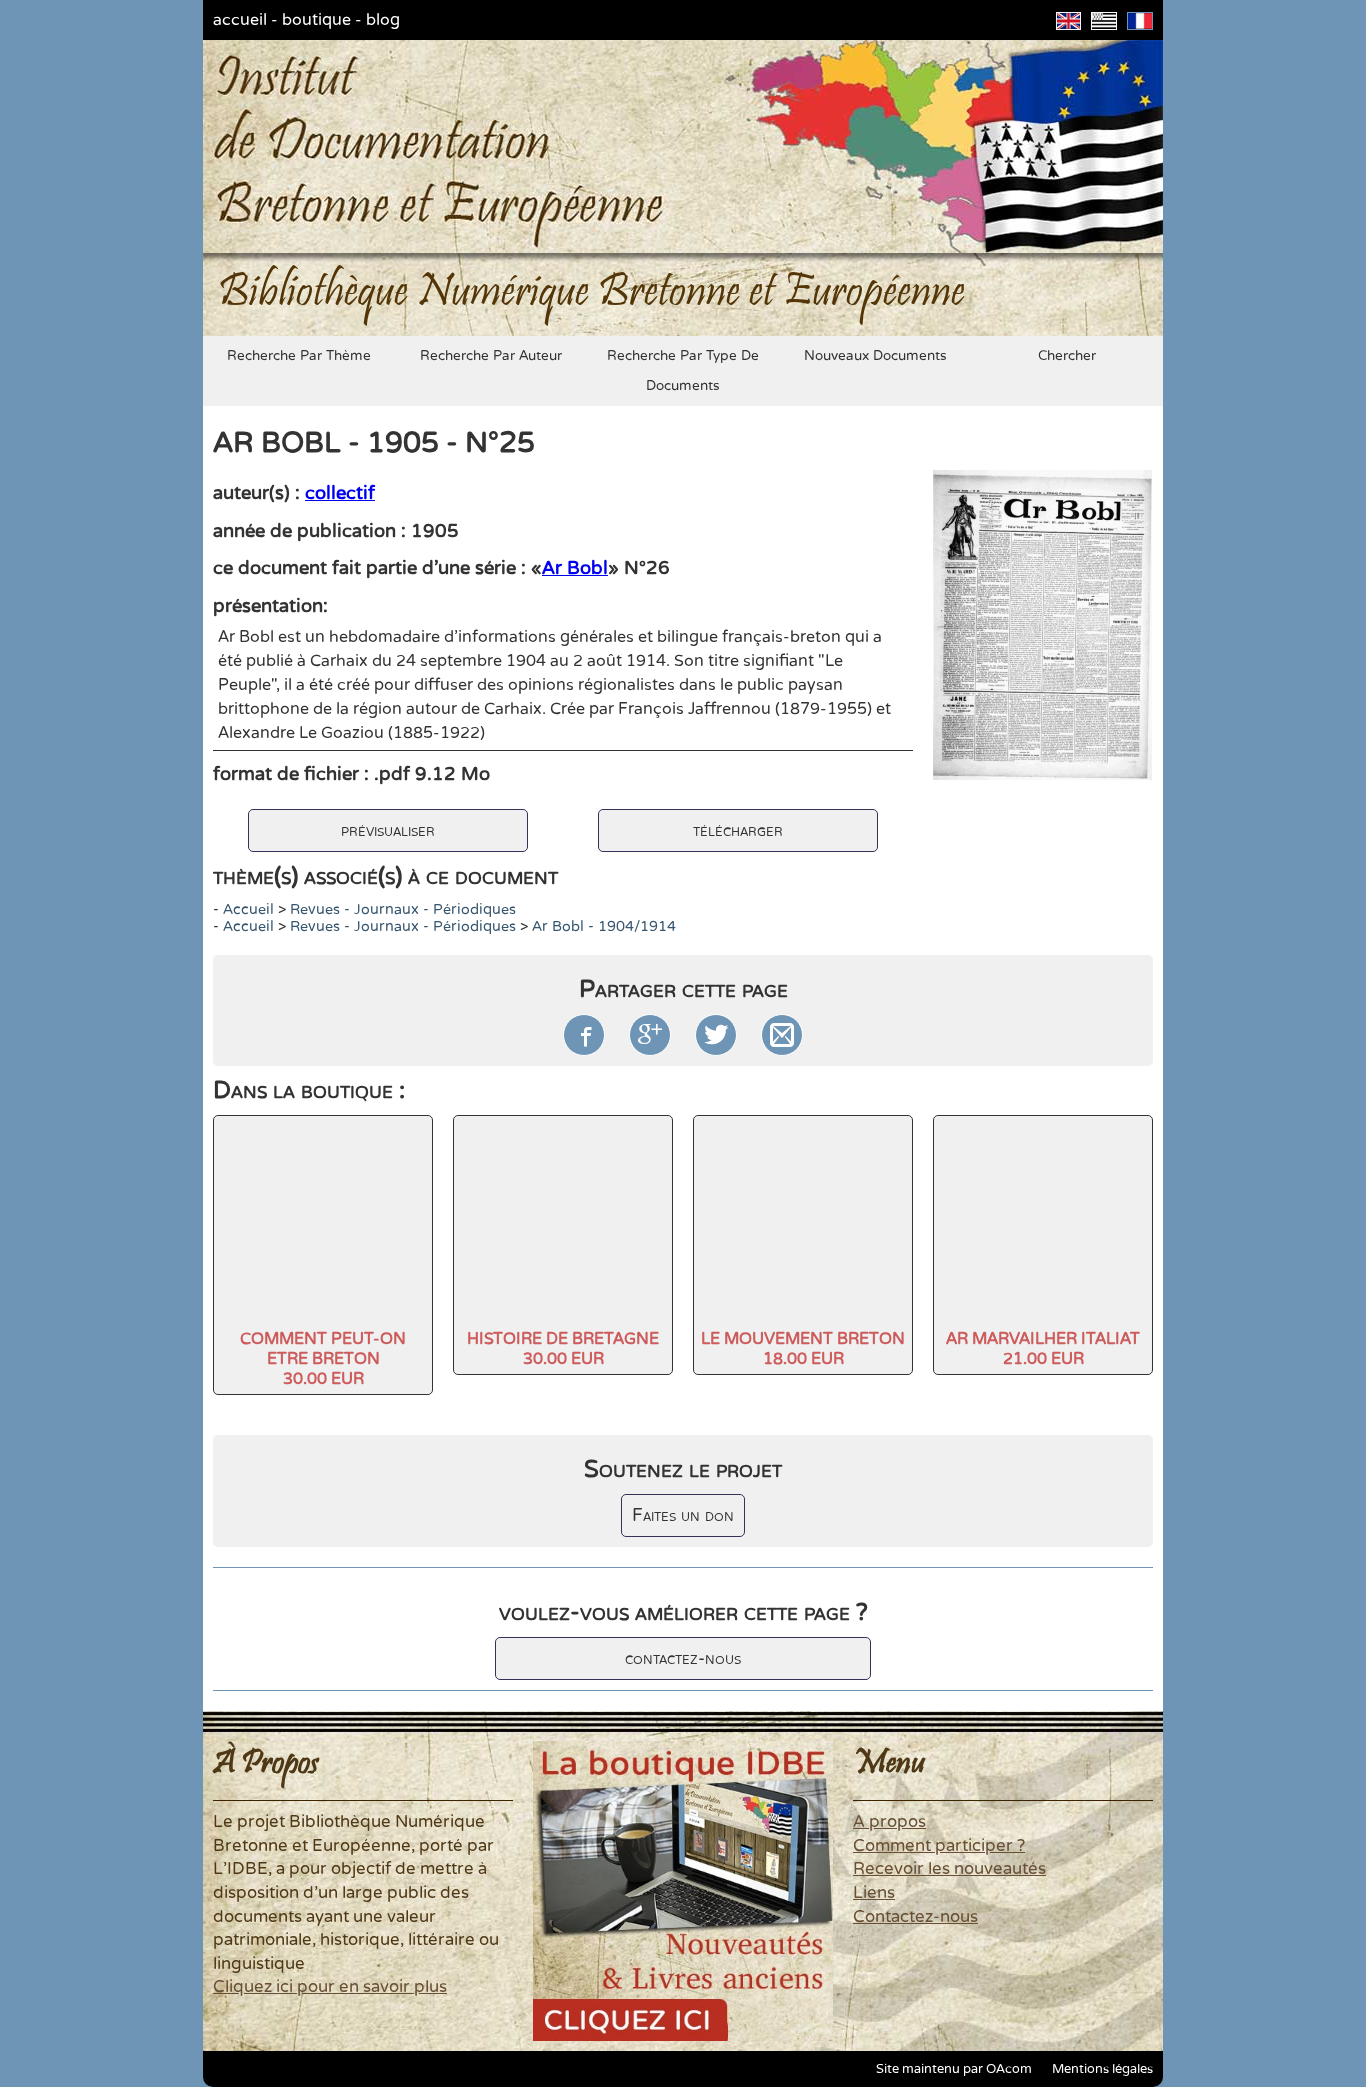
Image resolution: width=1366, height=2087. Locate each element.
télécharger (738, 830)
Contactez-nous (915, 1917)
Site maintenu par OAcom (954, 2069)
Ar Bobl (575, 568)
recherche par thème (299, 356)
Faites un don (683, 1515)
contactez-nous (683, 1658)
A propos (889, 1822)
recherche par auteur (491, 356)
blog (383, 20)
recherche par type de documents (683, 371)
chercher (1067, 356)
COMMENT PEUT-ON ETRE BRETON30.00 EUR (323, 1359)
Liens (874, 1893)
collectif (340, 493)
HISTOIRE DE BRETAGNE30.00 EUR (563, 1349)
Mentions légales (1102, 2069)
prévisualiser (388, 830)
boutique (316, 20)
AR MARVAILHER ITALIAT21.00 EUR (1043, 1349)
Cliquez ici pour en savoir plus (330, 1987)
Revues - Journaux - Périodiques (403, 909)
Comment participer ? (939, 1846)
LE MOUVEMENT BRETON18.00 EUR (803, 1349)
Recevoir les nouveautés (949, 1869)
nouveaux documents (875, 356)
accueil (240, 20)
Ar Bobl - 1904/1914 (604, 926)
